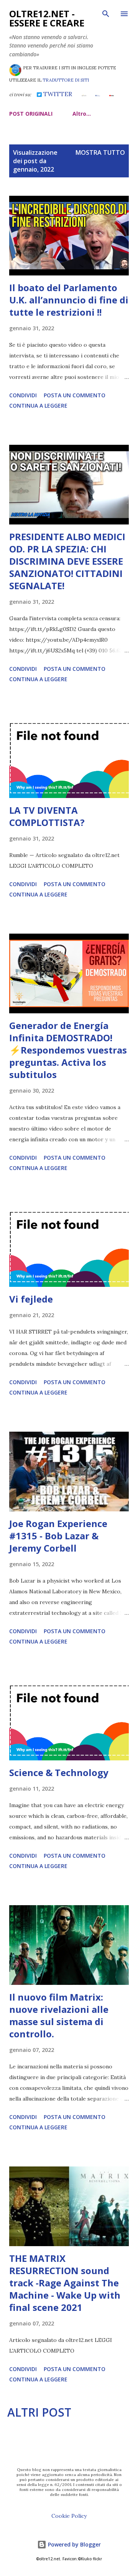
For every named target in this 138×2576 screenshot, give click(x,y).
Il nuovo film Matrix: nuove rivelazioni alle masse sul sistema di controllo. (59, 2015)
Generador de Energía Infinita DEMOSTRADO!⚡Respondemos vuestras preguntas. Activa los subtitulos (68, 1050)
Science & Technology (59, 1772)
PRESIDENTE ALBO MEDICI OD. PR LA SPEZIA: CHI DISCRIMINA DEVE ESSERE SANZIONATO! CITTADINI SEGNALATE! (67, 561)
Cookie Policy (69, 2516)
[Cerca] (106, 14)
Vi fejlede (31, 1299)
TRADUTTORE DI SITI (66, 80)
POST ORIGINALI (31, 114)
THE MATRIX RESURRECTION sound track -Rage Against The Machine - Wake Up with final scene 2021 (65, 2283)
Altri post (39, 2412)
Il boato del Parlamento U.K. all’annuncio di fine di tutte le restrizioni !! (69, 300)
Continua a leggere (38, 406)
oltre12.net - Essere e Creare (47, 18)
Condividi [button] (23, 395)
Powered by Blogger (74, 2544)
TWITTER (57, 94)
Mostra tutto (100, 152)
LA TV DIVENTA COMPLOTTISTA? (47, 816)
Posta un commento (75, 395)
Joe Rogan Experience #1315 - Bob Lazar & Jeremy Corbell (58, 1536)
